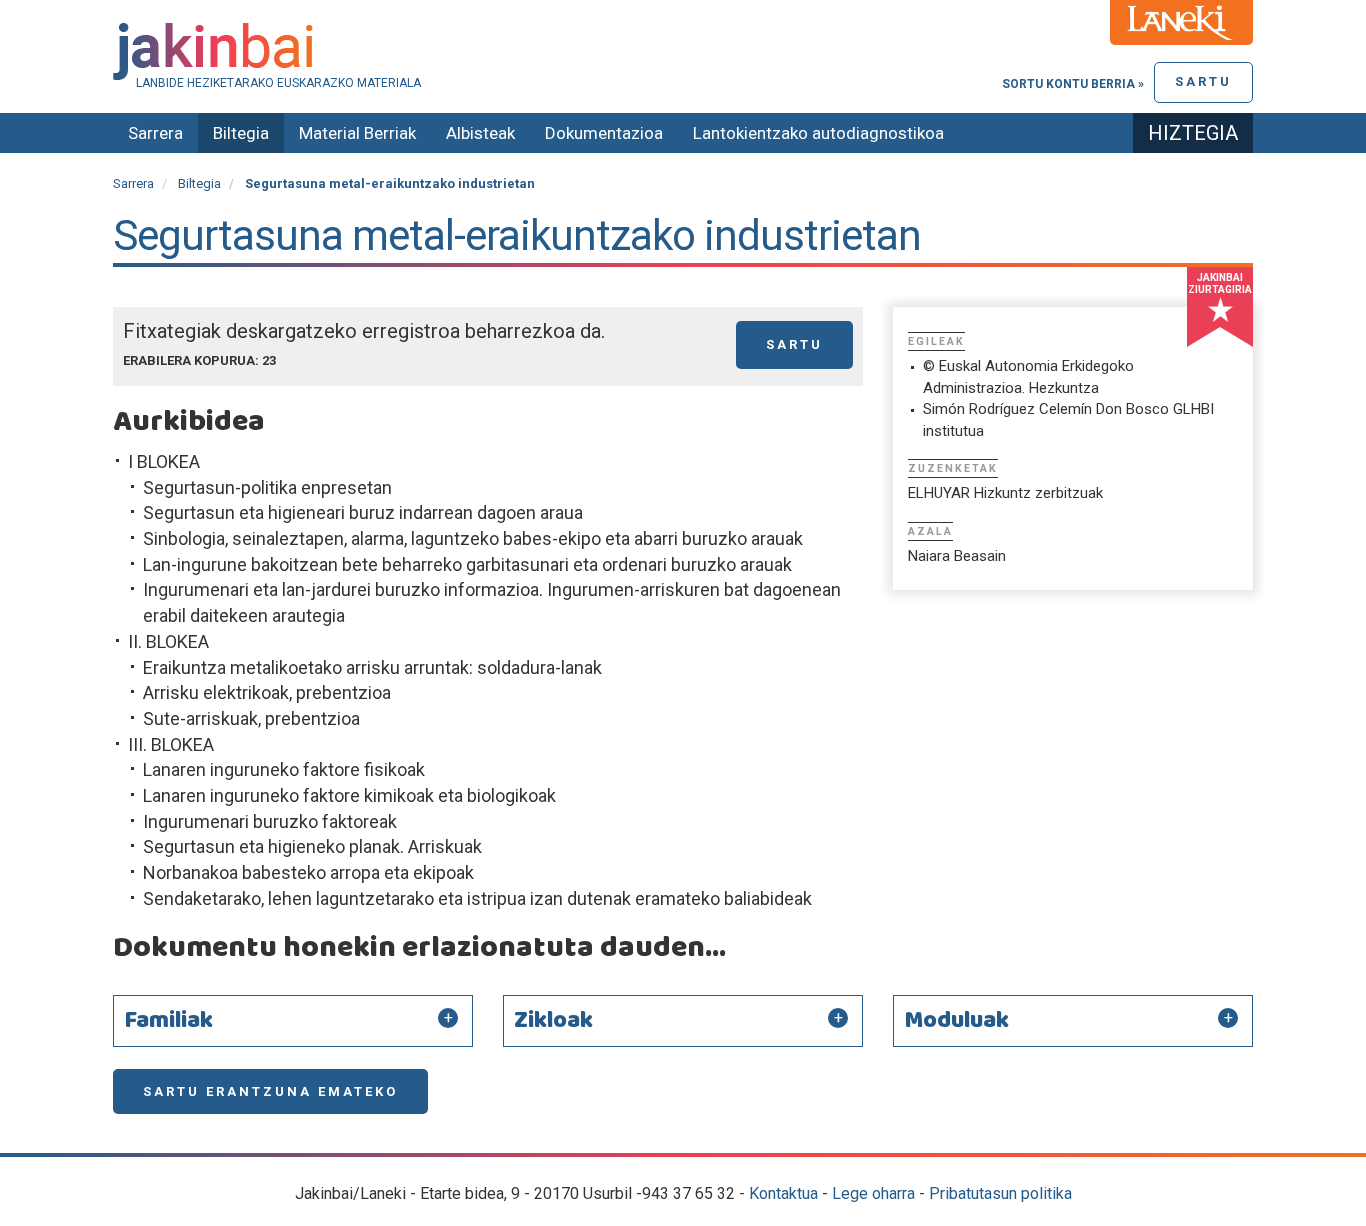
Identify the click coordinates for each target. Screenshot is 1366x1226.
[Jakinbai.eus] (683, 51)
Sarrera (155, 133)
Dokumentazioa (604, 133)
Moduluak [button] (956, 1021)
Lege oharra (873, 1193)
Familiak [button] (168, 1021)
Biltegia (241, 133)
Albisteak (480, 133)
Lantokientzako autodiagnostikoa (818, 133)
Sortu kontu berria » (1073, 84)
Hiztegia (1193, 133)
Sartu (1203, 81)
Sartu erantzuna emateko (270, 1091)
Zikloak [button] (553, 1021)
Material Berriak (357, 133)
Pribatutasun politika (1000, 1193)
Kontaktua (783, 1193)
